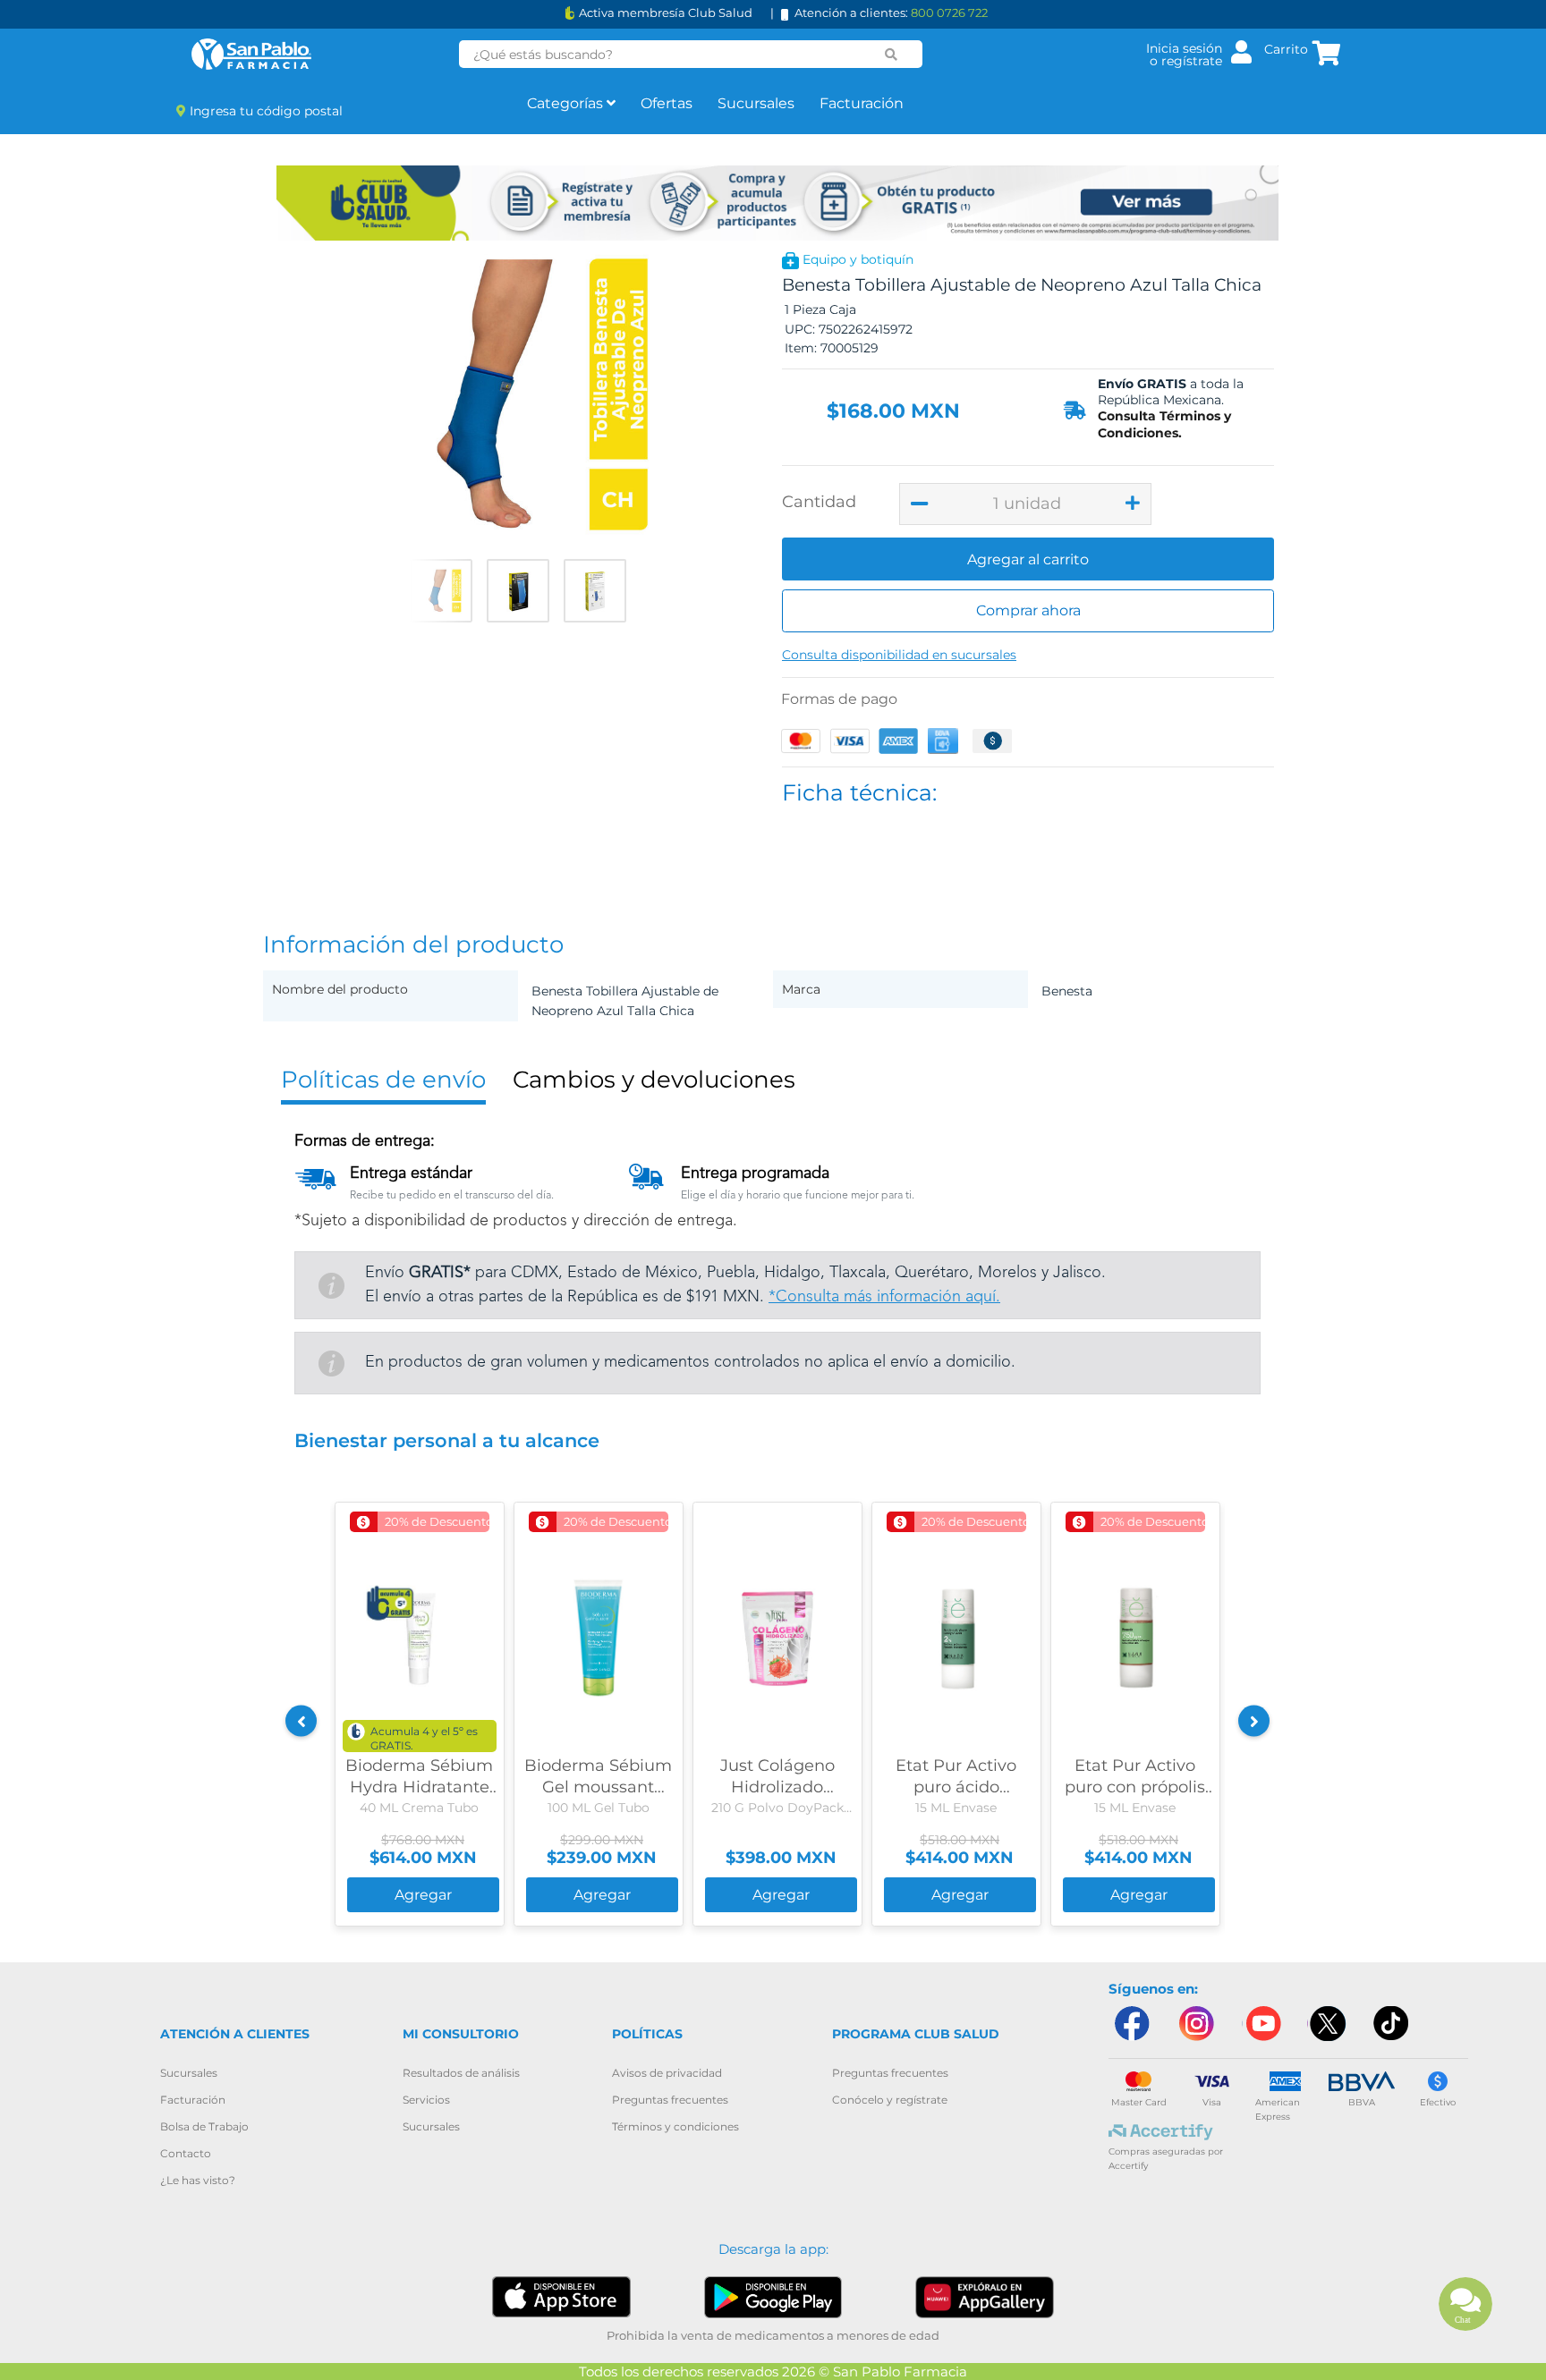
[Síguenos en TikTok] (1392, 2024)
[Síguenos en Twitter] (1327, 2024)
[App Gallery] (985, 2296)
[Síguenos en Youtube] (1261, 2024)
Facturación (862, 103)
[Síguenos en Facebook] (1131, 2024)
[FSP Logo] (251, 54)
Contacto (186, 2153)
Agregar (423, 1895)
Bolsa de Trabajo (204, 2126)
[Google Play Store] (773, 2296)
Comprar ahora (1028, 610)
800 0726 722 (949, 13)
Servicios (426, 2100)
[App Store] (561, 2296)
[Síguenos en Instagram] (1196, 2024)
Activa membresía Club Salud (666, 13)
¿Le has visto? (198, 2180)
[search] (891, 55)
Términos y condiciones (675, 2126)
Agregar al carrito (1028, 559)
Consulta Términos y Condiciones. (1164, 424)
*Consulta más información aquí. (884, 1297)
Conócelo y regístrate (890, 2100)
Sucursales (756, 103)
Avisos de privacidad (667, 2073)
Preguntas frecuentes (670, 2100)
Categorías (567, 103)
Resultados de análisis (461, 2073)
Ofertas (667, 103)
